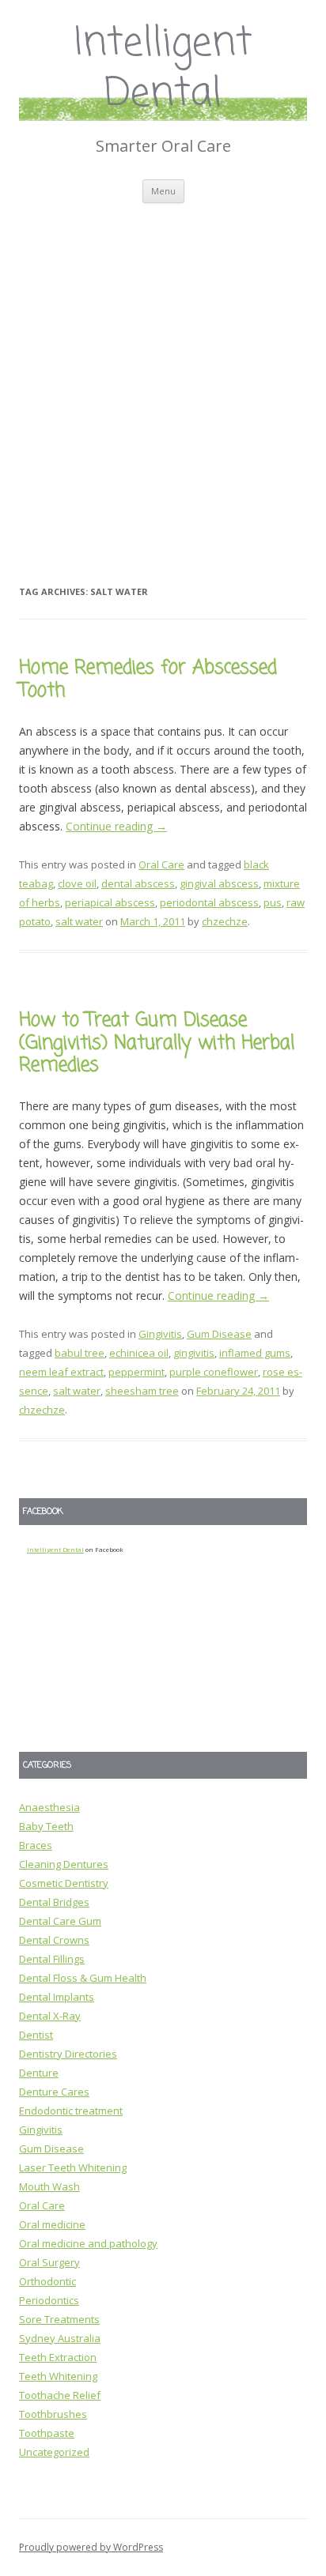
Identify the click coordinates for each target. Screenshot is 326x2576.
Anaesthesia (49, 1807)
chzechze (225, 921)
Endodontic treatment (71, 2111)
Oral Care (161, 864)
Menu (163, 191)
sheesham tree (142, 1391)
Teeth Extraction (58, 2357)
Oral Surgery (49, 2262)
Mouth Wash (49, 2186)
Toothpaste (47, 2433)
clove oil (77, 883)
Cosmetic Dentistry (64, 1883)
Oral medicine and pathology (88, 2243)
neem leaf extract (61, 1372)
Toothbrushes (53, 2414)
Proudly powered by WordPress (91, 2547)
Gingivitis (160, 1334)
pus (273, 902)
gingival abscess (219, 883)
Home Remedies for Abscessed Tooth (148, 680)
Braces (36, 1845)
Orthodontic (47, 2281)
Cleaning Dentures (64, 1864)
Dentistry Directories (68, 2054)
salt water (79, 921)
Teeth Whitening (58, 2376)
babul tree (80, 1353)
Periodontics (49, 2300)
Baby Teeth (46, 1826)
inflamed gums (255, 1353)
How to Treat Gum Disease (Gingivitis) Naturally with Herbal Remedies (157, 1043)
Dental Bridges (54, 1902)
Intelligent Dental (163, 70)
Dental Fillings (52, 1959)
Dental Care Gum (60, 1921)
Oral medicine (52, 2224)
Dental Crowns (54, 1940)
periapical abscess (110, 902)
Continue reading (116, 826)
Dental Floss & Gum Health (83, 1978)
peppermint (136, 1372)
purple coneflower (214, 1372)
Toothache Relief (60, 2395)
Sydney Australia (60, 2338)
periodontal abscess (209, 902)
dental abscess (138, 883)
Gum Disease (219, 1334)
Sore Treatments (59, 2319)
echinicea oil (139, 1353)
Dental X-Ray (50, 2016)
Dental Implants (57, 1997)
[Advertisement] (163, 374)
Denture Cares (54, 2092)
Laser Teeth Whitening (73, 2167)
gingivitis (194, 1353)
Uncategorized (54, 2452)
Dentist (36, 2035)
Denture (39, 2073)
